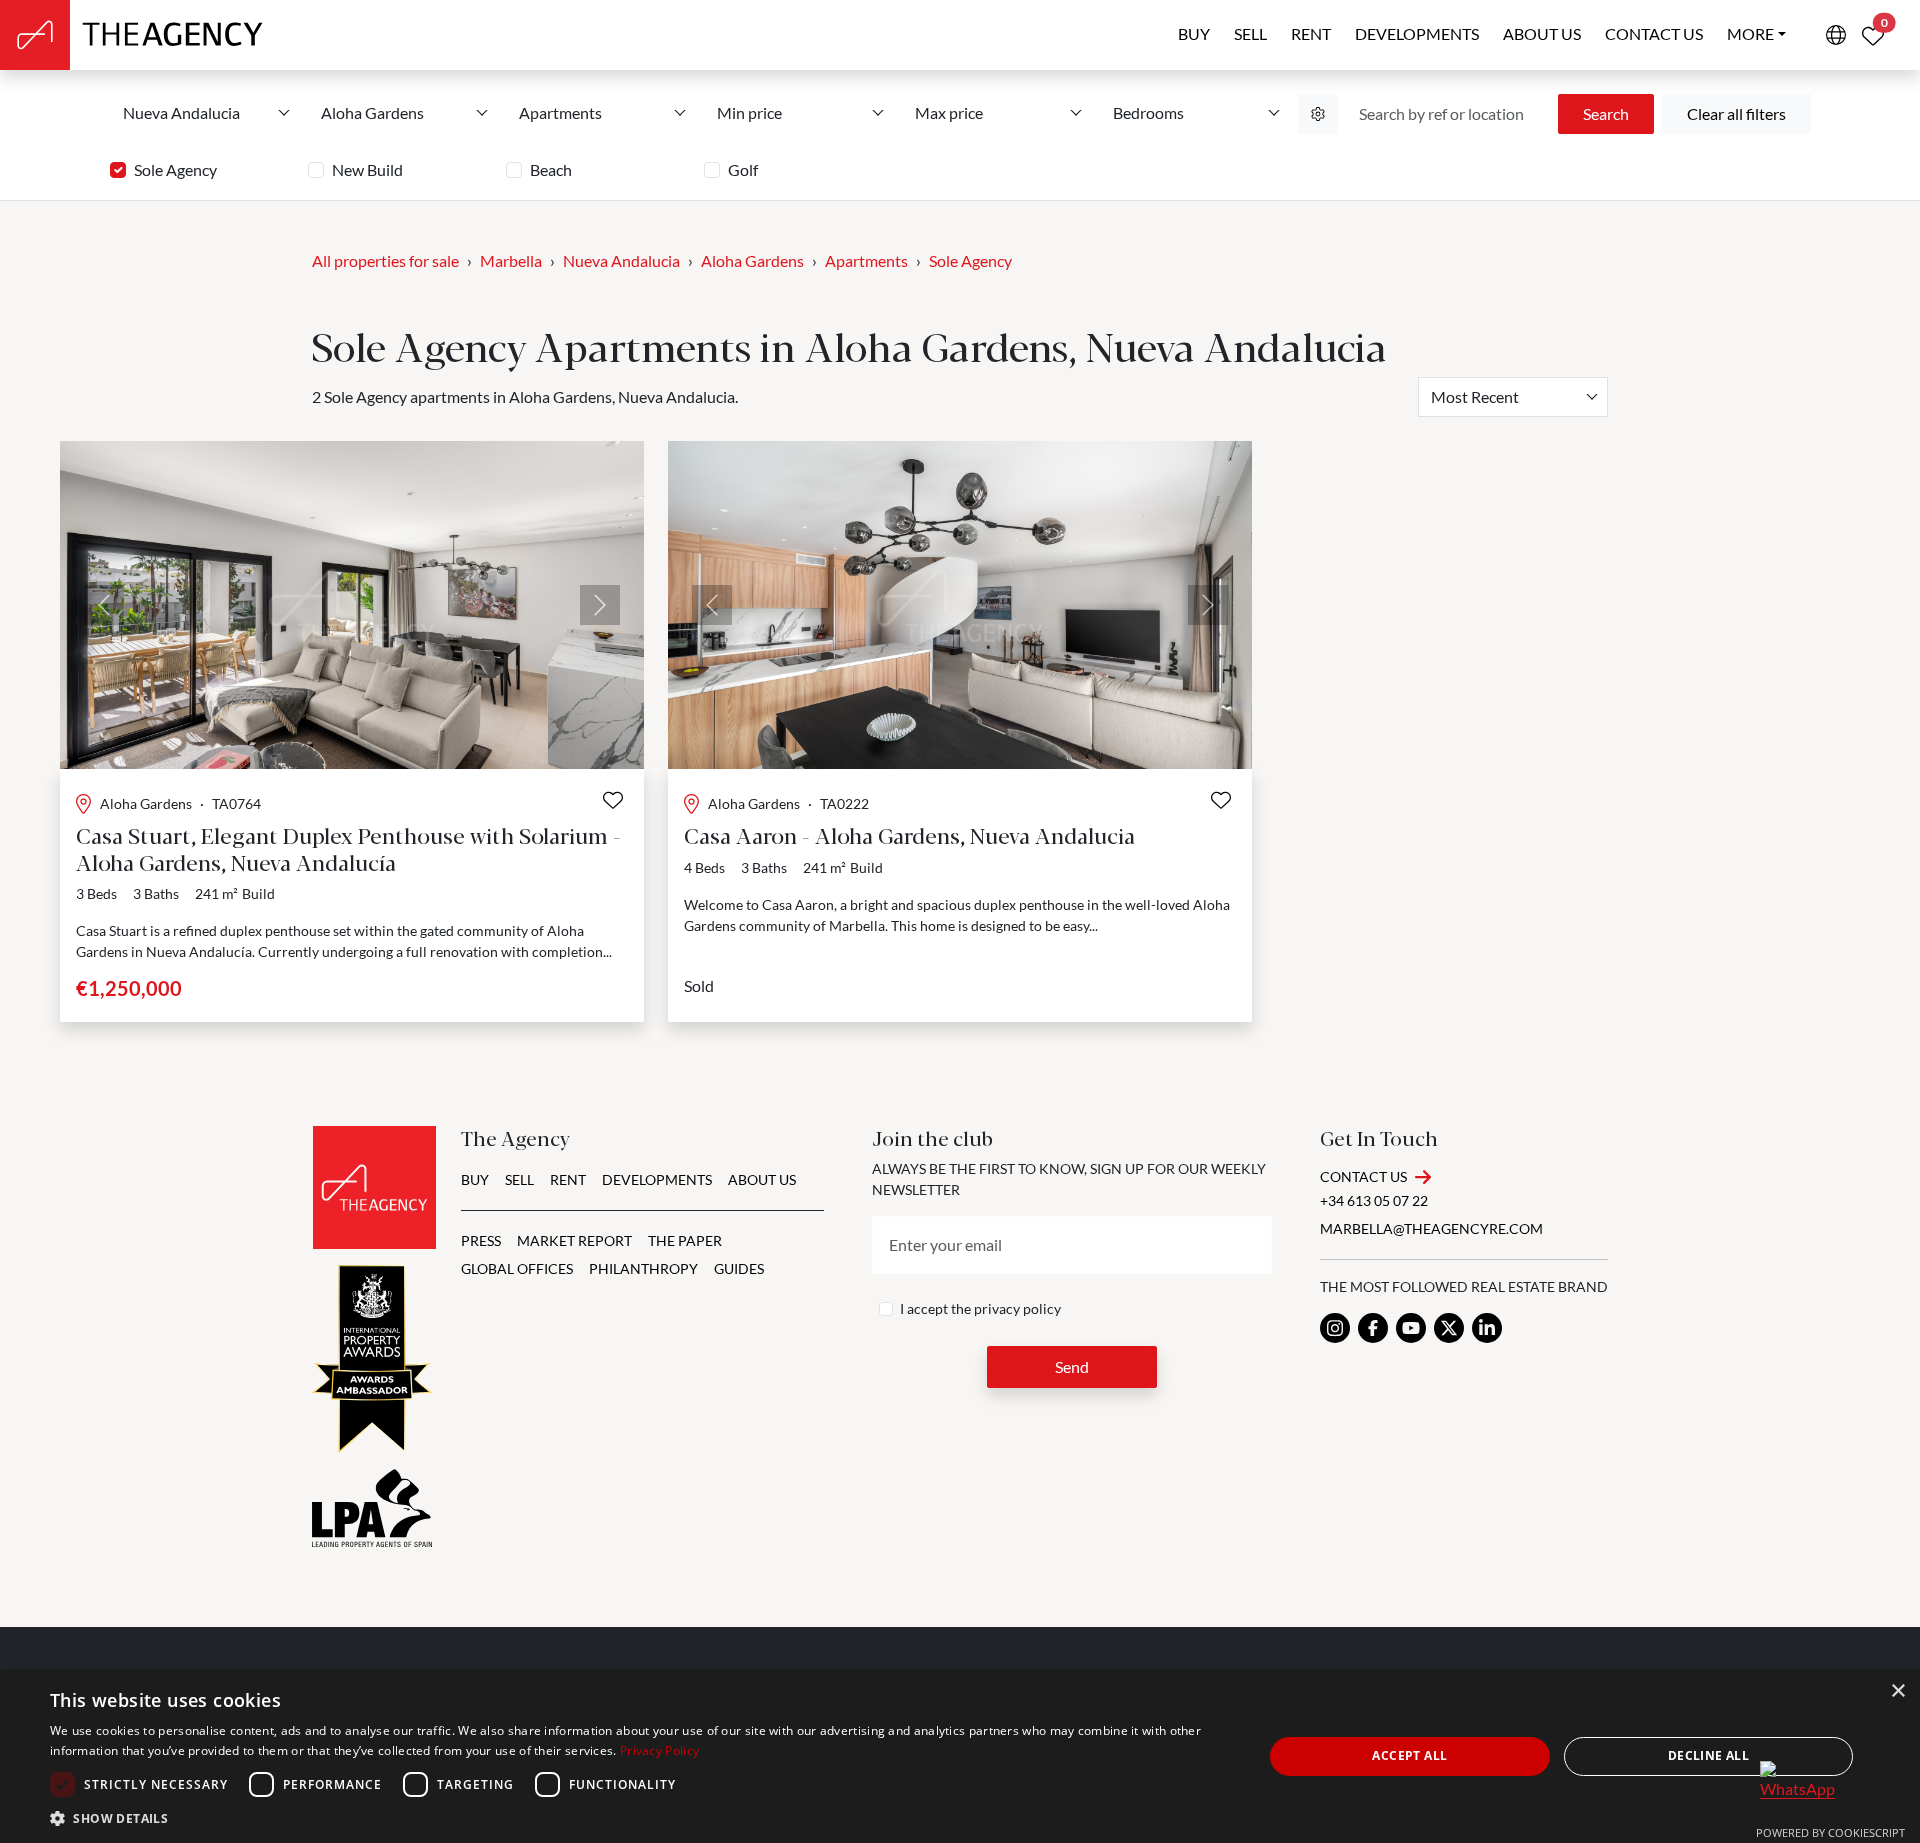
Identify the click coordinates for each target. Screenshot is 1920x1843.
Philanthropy (643, 1268)
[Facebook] (1373, 1328)
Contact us (1654, 33)
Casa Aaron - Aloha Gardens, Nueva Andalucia (909, 834)
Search (1606, 113)
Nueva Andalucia (621, 260)
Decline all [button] (1708, 1755)
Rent (1311, 33)
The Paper (685, 1240)
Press (481, 1240)
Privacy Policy (659, 1750)
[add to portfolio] (613, 800)
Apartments (866, 260)
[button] (638, 1818)
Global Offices (517, 1268)
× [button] (1897, 1691)
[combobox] (1513, 397)
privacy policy (1017, 1308)
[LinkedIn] (1487, 1328)
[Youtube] (1411, 1328)
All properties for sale (385, 260)
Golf (743, 169)
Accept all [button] (1409, 1755)
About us (1542, 33)
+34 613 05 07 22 (1374, 1200)
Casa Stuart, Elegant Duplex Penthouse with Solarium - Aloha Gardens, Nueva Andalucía (348, 847)
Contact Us (1363, 1176)
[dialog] (960, 1756)
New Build (367, 169)
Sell (1250, 33)
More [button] (1750, 33)
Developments (1417, 33)
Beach (551, 169)
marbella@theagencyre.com (1431, 1228)
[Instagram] (1335, 1328)
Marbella (511, 260)
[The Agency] (374, 1187)
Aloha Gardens (752, 260)
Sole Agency (175, 169)
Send (1072, 1366)
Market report (574, 1240)
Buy (1194, 33)
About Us (762, 1179)
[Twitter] (1449, 1328)
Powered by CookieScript (1830, 1832)
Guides (739, 1268)
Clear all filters (1736, 113)
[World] (1836, 35)
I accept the (980, 1308)
